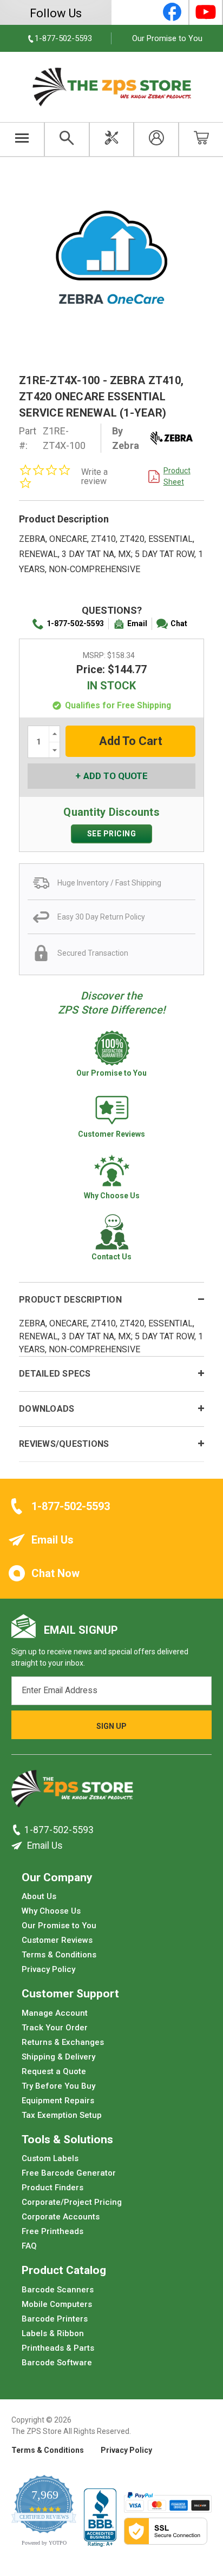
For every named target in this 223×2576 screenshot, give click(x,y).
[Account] (156, 139)
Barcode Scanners (58, 2289)
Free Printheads (53, 2231)
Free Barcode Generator (69, 2173)
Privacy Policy (48, 1969)
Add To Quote (116, 776)
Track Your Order (55, 2027)
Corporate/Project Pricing (72, 2202)
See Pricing (112, 834)
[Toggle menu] (22, 139)
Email (137, 623)
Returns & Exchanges (63, 2042)
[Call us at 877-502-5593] (18, 1830)
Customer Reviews (57, 1940)
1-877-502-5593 (75, 623)
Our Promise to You (167, 38)
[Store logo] (72, 1792)
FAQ (29, 2246)
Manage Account (55, 2013)
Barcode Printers (55, 2318)
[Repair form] (112, 139)
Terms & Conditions (59, 1955)
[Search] (67, 139)
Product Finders (53, 2188)
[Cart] (201, 139)
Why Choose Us (51, 1911)
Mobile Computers (57, 2304)
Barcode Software (57, 2362)
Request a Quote (54, 2071)
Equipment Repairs (58, 2100)
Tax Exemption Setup (62, 2115)
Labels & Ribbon (53, 2333)
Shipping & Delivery (58, 2056)
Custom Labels (50, 2158)
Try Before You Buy (58, 2085)
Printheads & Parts (58, 2347)
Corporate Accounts (61, 2217)
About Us (39, 1896)
